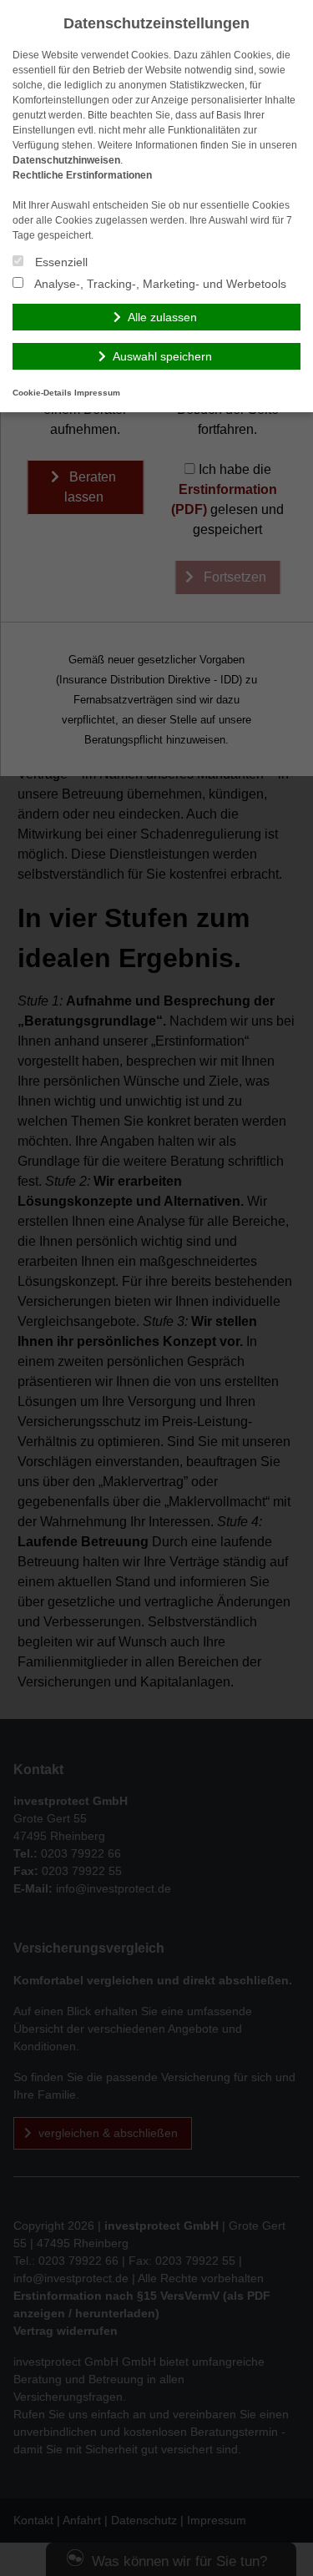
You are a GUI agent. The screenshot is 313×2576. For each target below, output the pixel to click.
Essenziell (60, 262)
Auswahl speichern (162, 356)
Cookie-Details (42, 393)
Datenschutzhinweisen (66, 160)
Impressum (97, 393)
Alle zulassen (162, 317)
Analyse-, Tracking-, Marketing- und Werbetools (159, 284)
